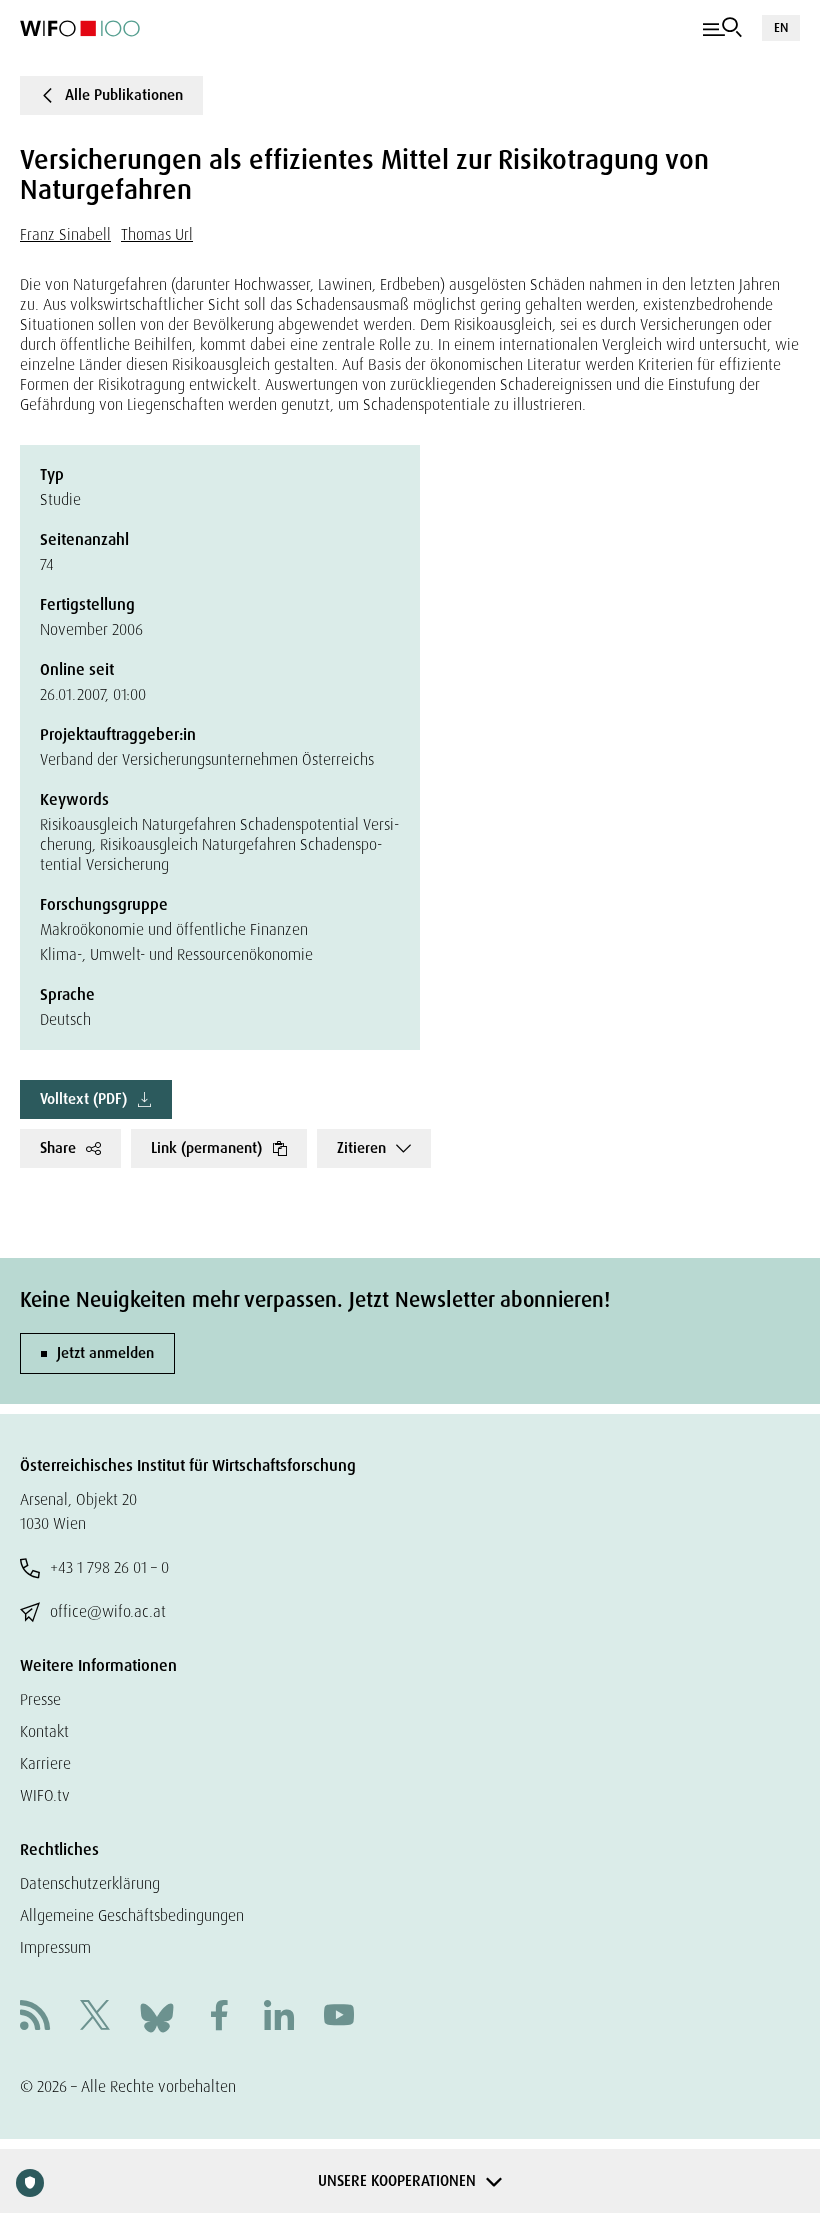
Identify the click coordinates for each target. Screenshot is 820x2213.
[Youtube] (339, 2017)
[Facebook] (219, 2017)
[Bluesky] (157, 2016)
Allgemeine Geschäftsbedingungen (132, 1915)
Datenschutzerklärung (90, 1883)
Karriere (45, 1763)
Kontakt (44, 1731)
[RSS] (35, 2017)
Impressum (55, 1947)
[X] (95, 2017)
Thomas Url (157, 234)
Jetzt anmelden (105, 1353)
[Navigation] (722, 28)
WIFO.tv (45, 1795)
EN (781, 27)
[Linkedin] (279, 2017)
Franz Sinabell (65, 234)
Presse (40, 1699)
